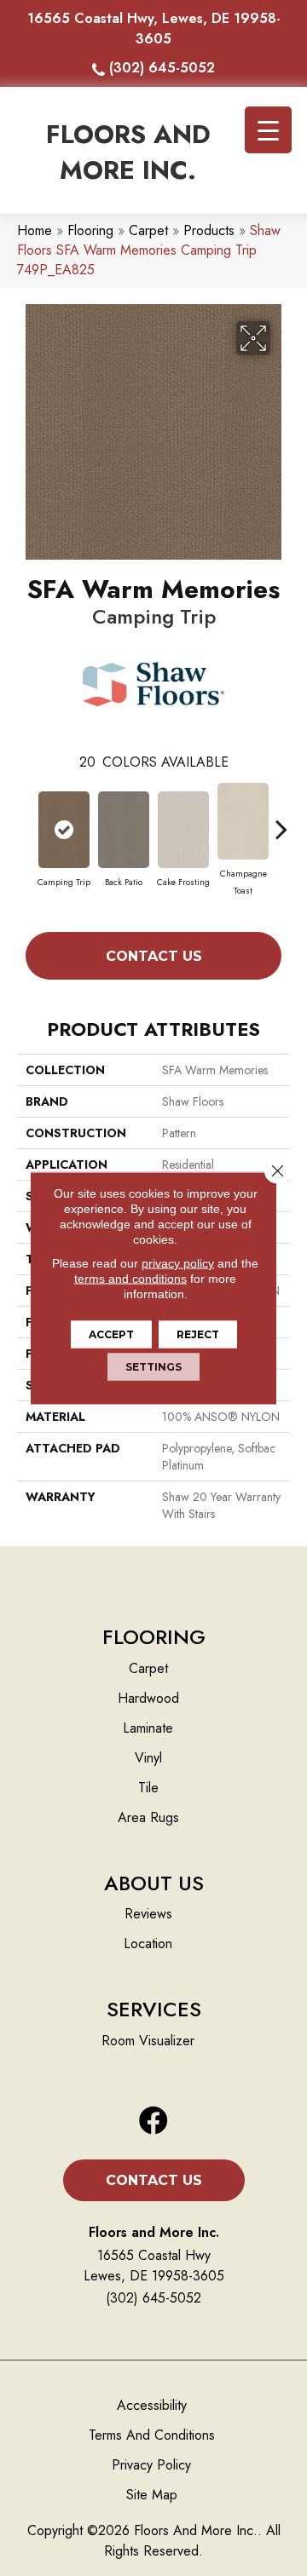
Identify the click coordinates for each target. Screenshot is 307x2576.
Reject (198, 1334)
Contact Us (154, 956)
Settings (153, 1367)
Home (35, 230)
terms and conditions (130, 1279)
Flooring (90, 230)
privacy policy (178, 1263)
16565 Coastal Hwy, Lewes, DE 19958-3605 (154, 29)
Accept (111, 1334)
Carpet (148, 230)
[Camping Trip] (64, 830)
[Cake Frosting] (183, 830)
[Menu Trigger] (268, 130)
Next (281, 820)
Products (209, 230)
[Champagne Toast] (243, 821)
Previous (26, 820)
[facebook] (153, 2122)
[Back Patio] (124, 830)
